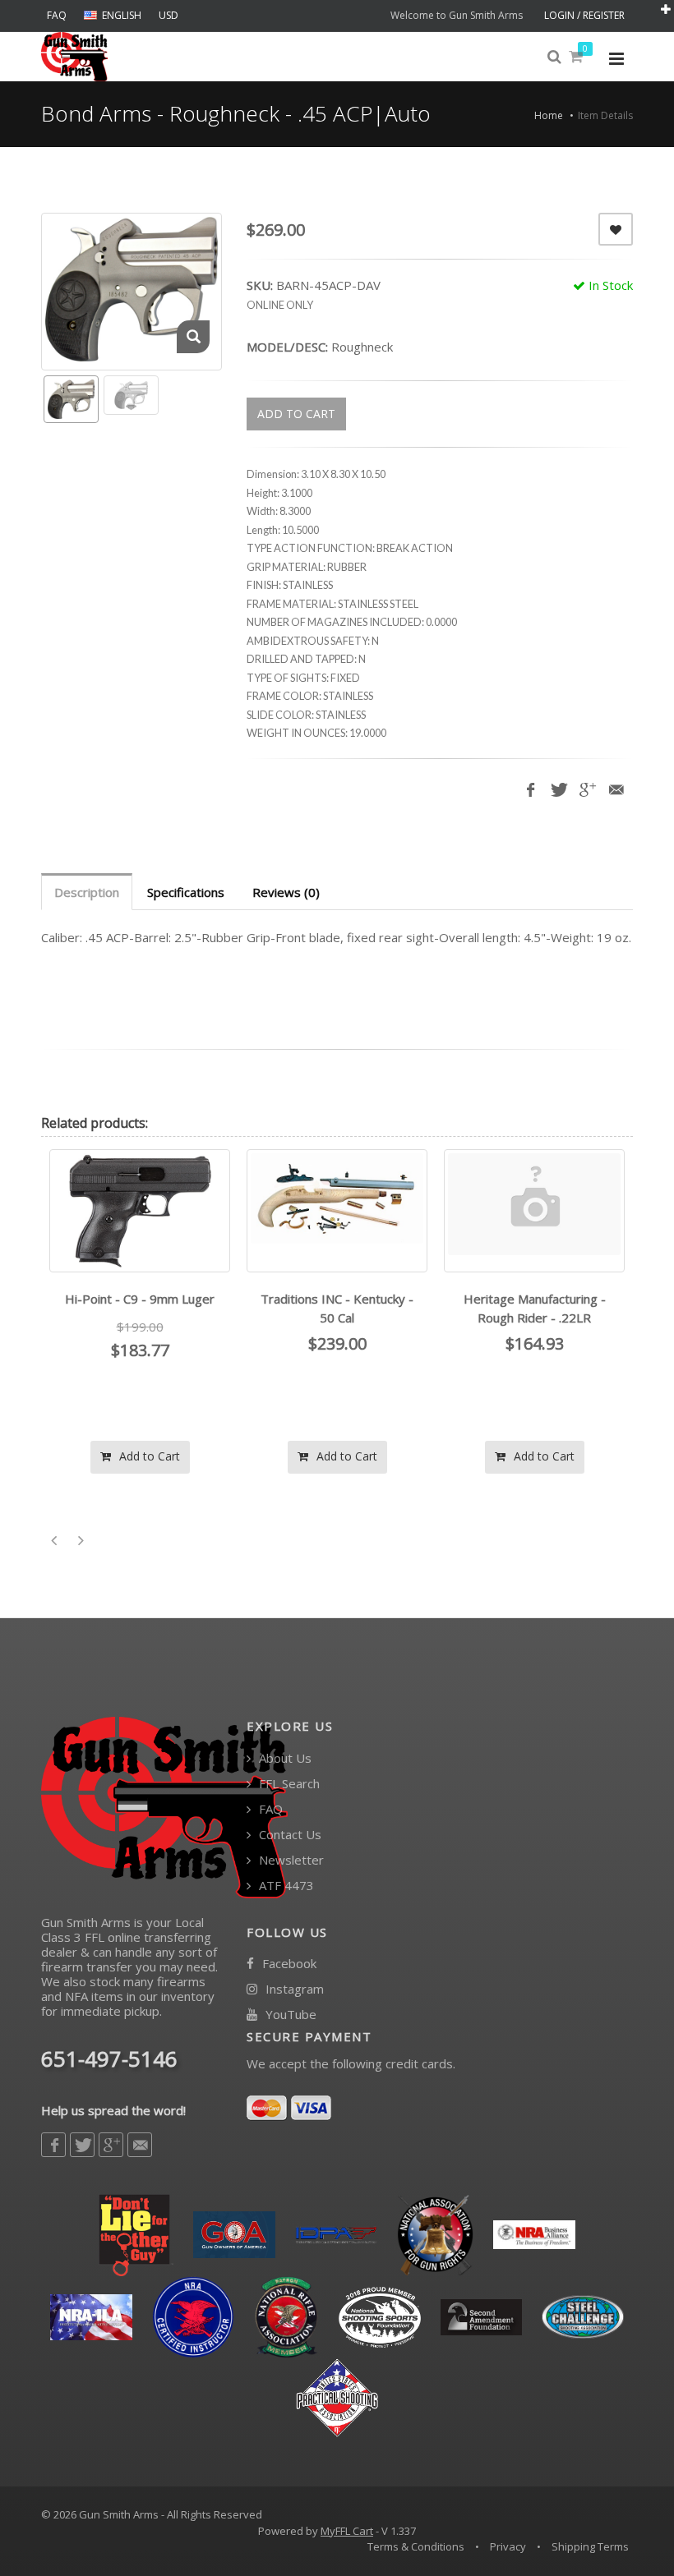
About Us (284, 1758)
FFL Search (288, 1784)
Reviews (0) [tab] (286, 892)
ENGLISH (122, 15)
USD (168, 15)
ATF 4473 (285, 1886)
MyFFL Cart (347, 2531)
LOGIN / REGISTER (584, 15)
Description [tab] (87, 892)
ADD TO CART (296, 414)
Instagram (293, 1989)
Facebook (288, 1964)
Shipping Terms (590, 2546)
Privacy (508, 2546)
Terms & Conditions (416, 2546)
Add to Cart (148, 1456)
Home (549, 115)
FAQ (57, 15)
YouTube (289, 2015)
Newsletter (290, 1860)
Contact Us (289, 1835)
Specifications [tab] (186, 892)
